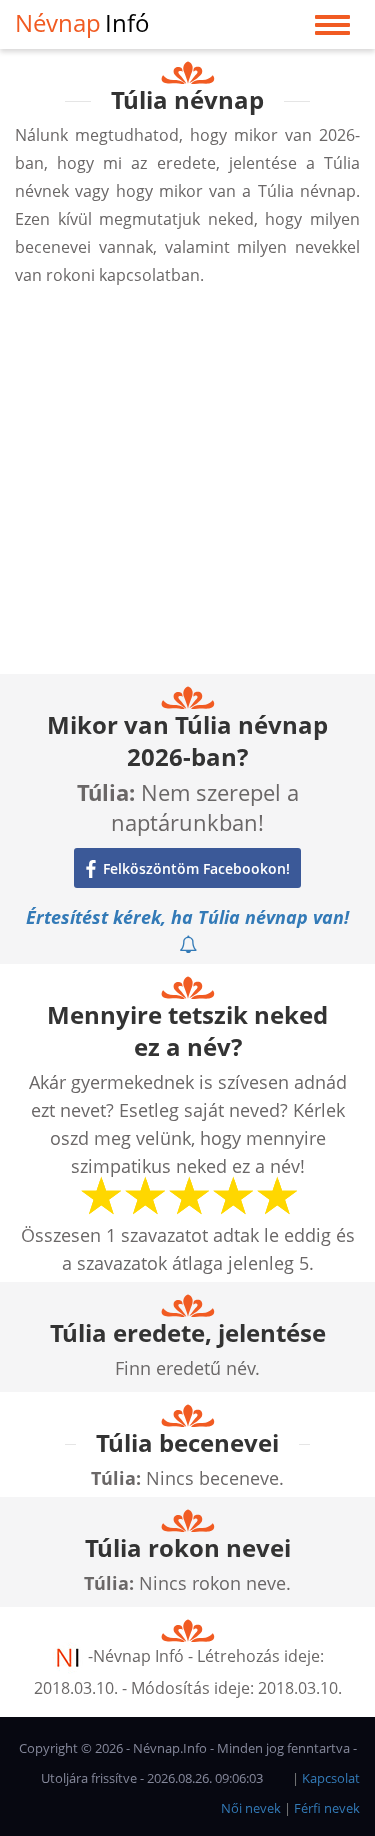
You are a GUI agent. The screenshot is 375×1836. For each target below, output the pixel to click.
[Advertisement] (187, 486)
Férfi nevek (327, 1808)
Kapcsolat (331, 1778)
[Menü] (332, 29)
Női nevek (251, 1808)
